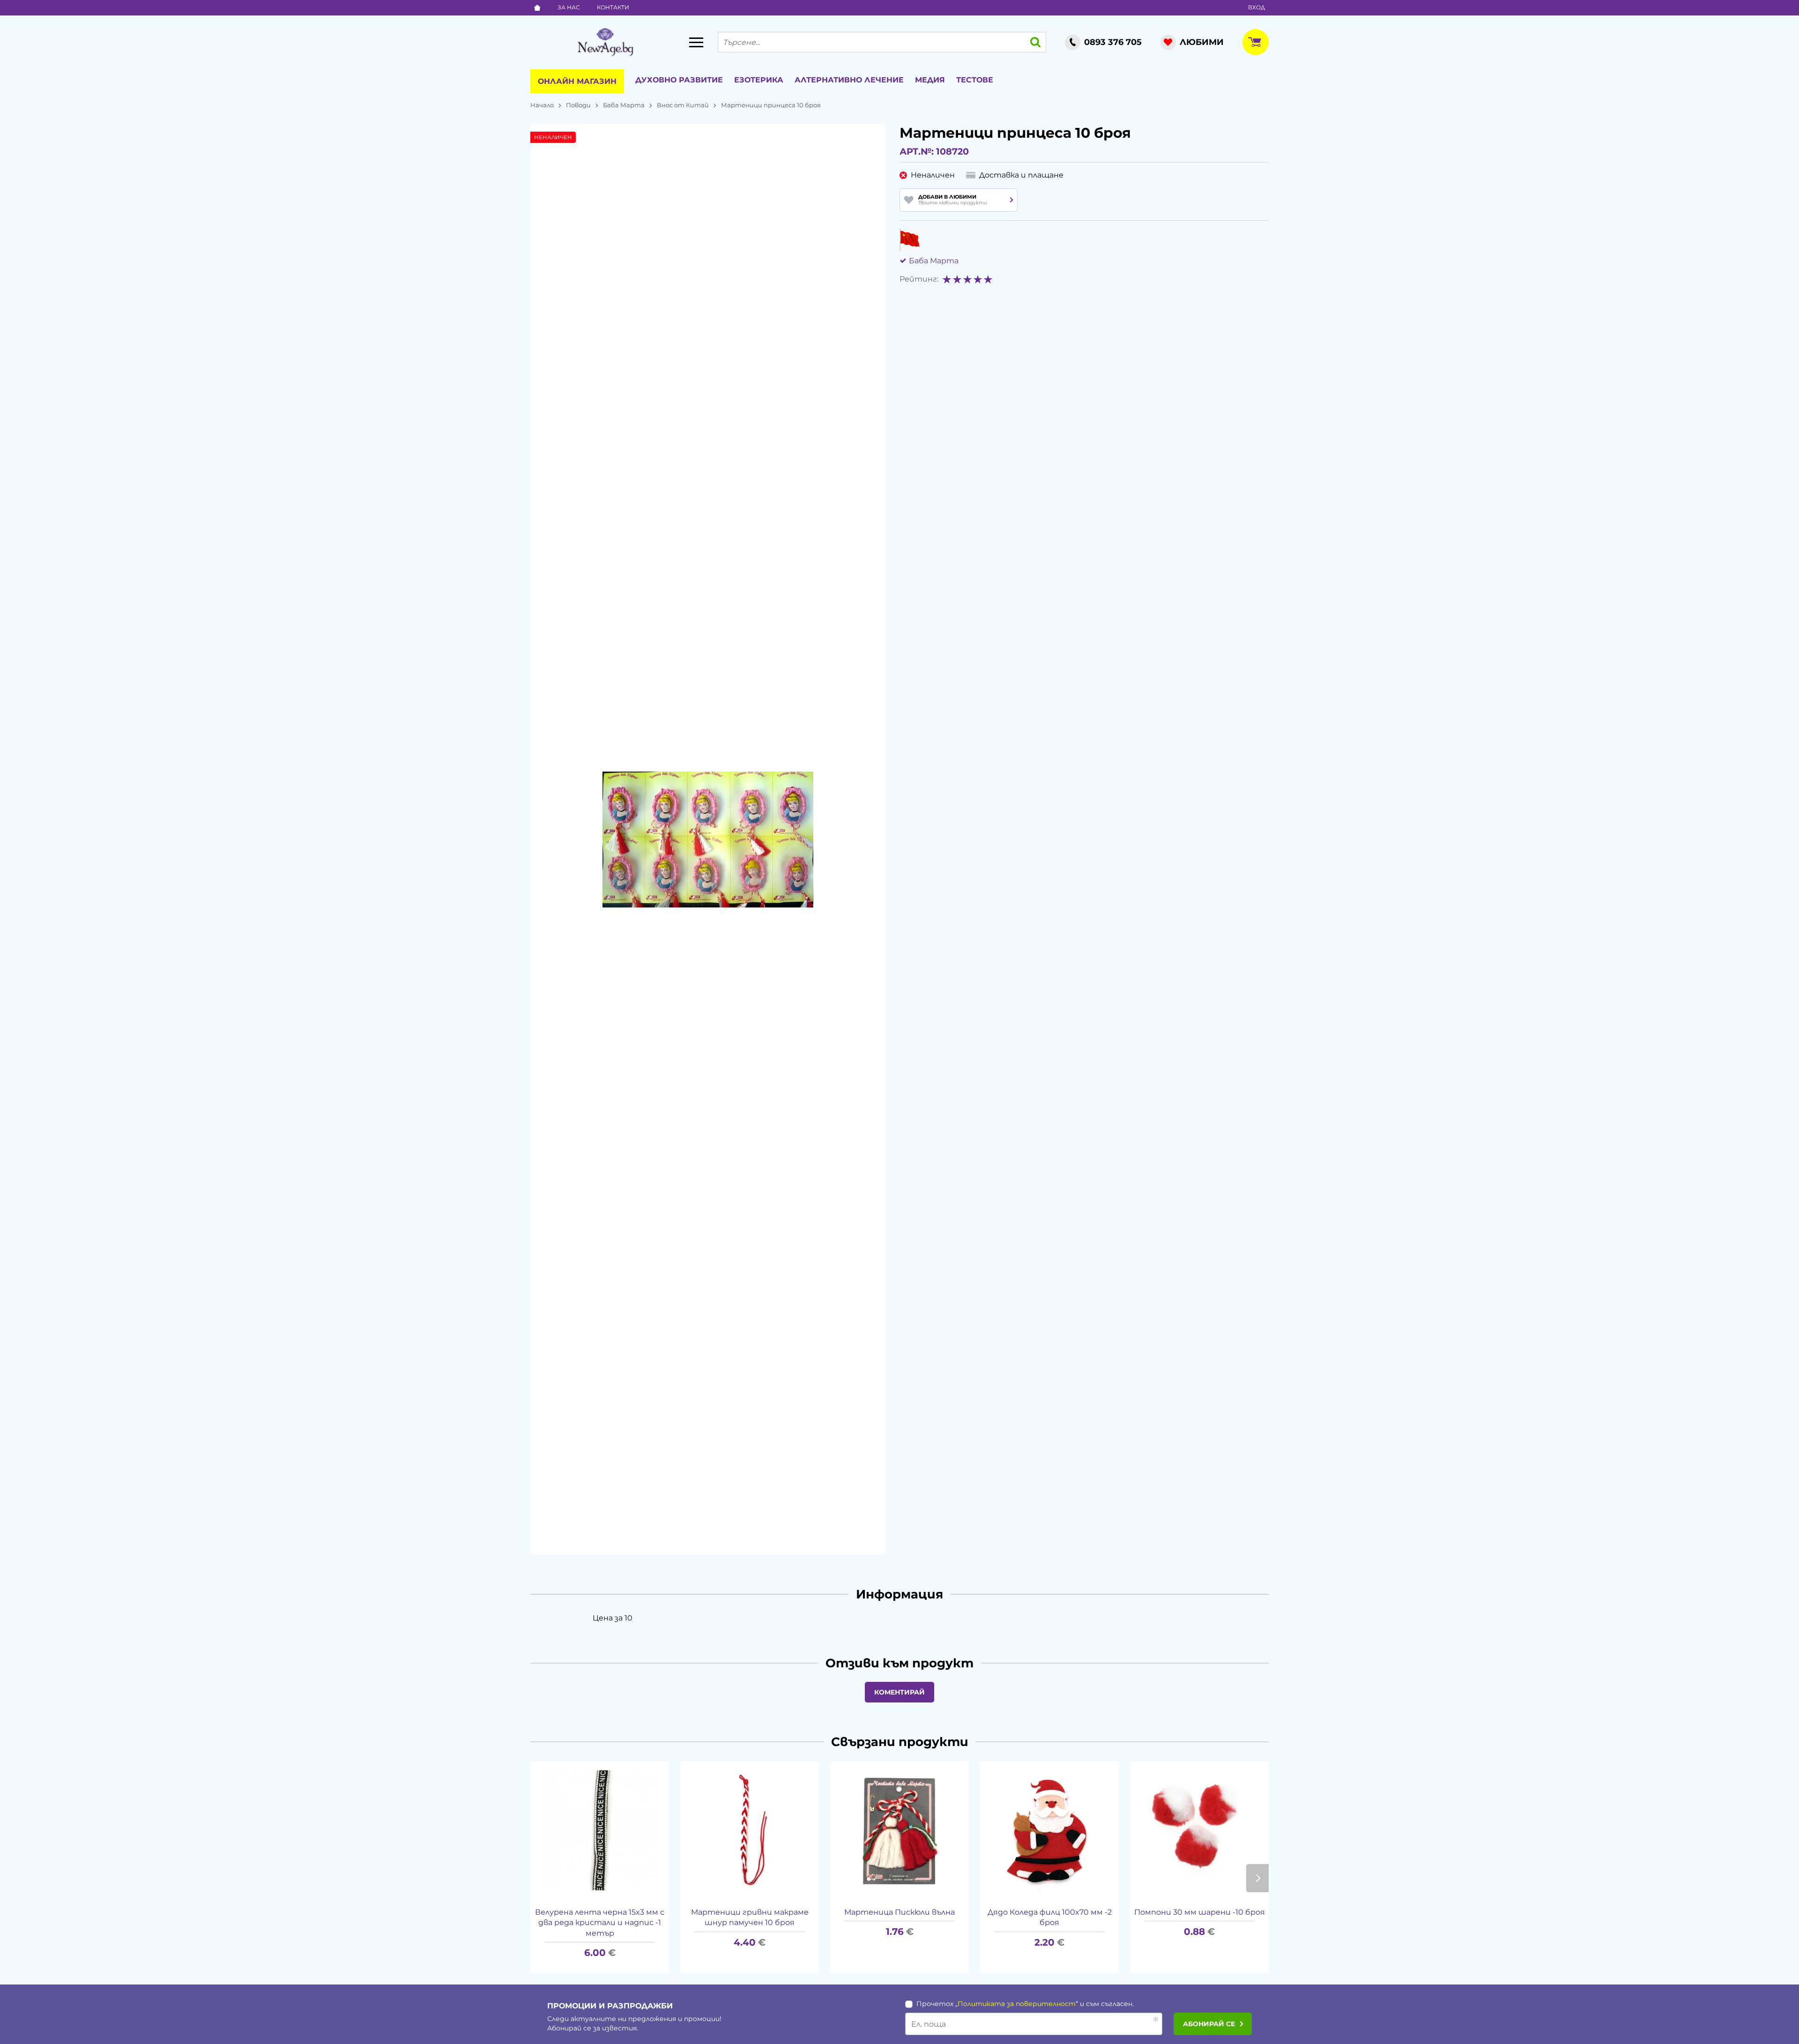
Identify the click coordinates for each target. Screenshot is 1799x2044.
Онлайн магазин (577, 81)
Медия (930, 80)
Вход (1256, 7)
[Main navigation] (696, 42)
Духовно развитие (679, 80)
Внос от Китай (683, 105)
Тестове (975, 80)
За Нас (569, 7)
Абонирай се (1209, 2024)
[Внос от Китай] (910, 240)
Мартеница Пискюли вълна (899, 1912)
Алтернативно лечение (849, 80)
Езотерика (759, 80)
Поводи (578, 105)
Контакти (613, 7)
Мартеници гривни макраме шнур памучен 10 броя (750, 1917)
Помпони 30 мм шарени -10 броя (1200, 1912)
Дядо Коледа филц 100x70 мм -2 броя (1050, 1917)
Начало (542, 105)
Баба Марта (624, 105)
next (1257, 1878)
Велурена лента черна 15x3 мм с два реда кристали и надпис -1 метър (600, 1923)
